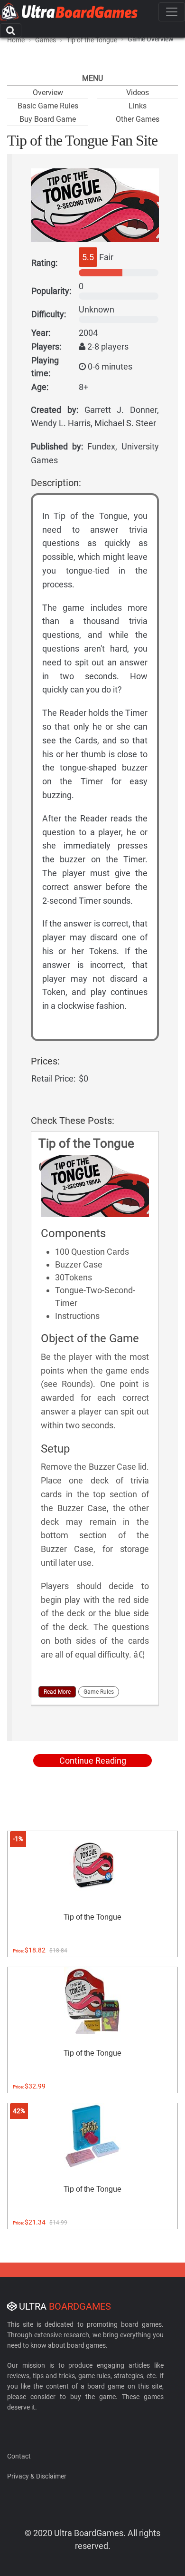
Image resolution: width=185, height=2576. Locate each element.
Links (138, 106)
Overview (48, 93)
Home (16, 40)
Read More (57, 1692)
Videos (138, 93)
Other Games (138, 119)
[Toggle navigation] (172, 12)
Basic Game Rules (48, 106)
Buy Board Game (48, 119)
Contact (19, 2456)
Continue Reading (93, 1761)
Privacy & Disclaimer (37, 2476)
